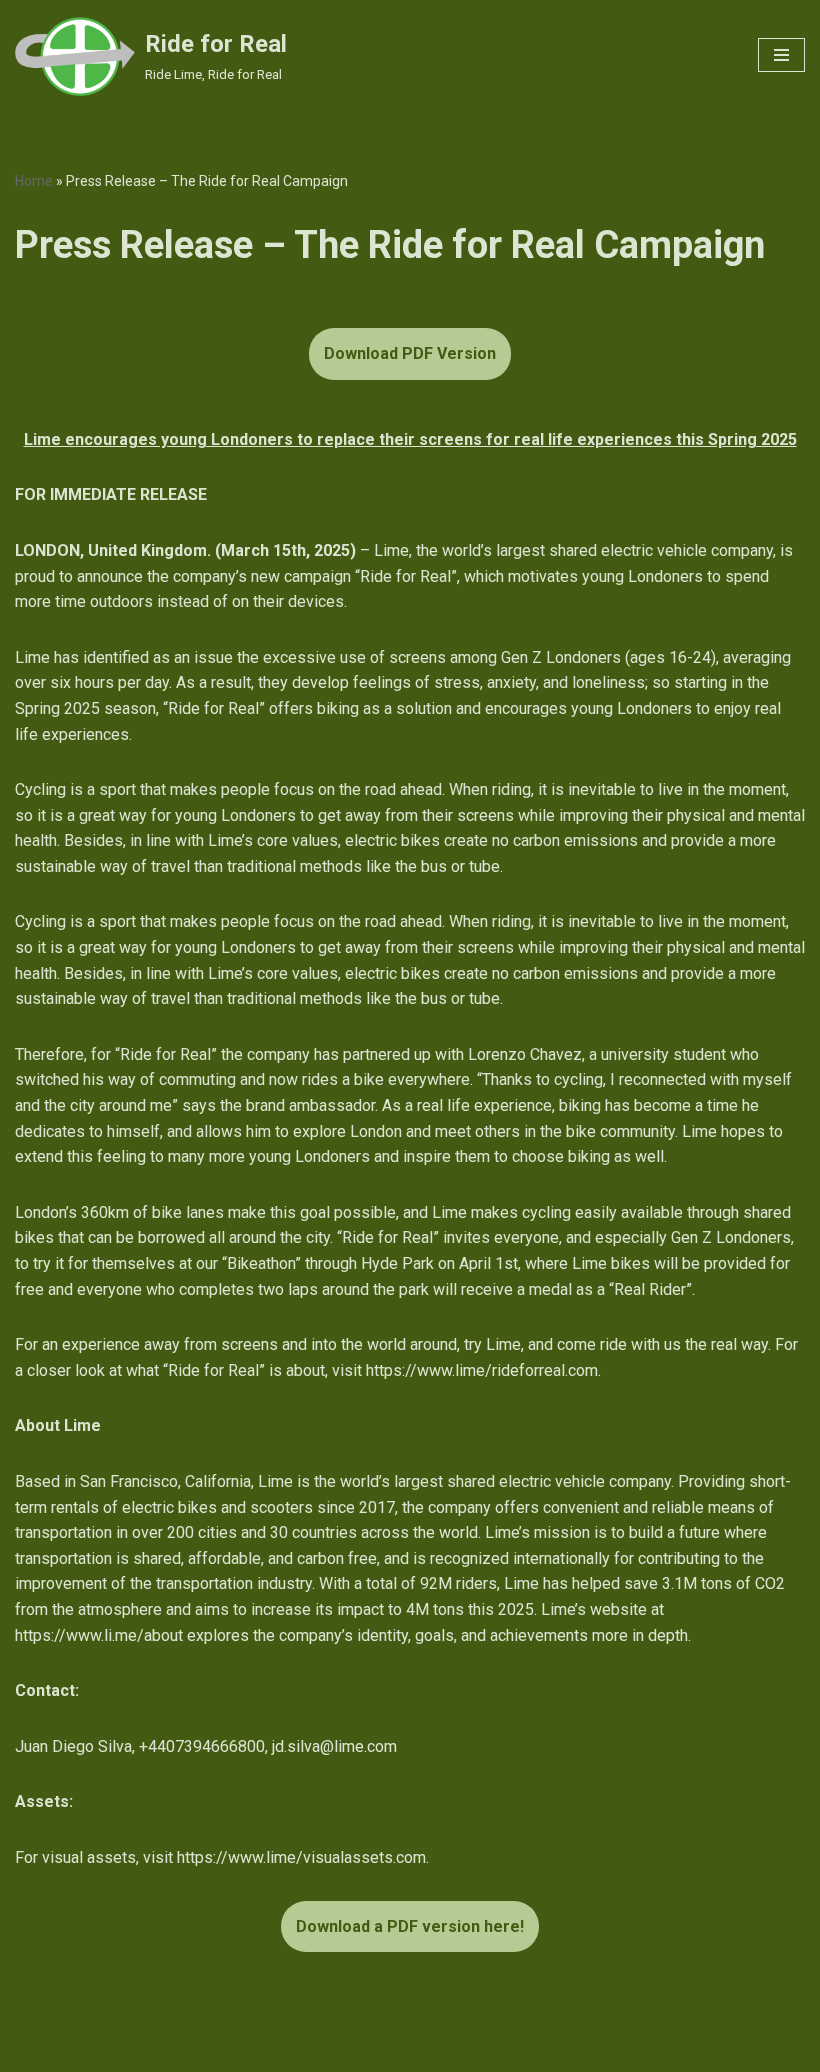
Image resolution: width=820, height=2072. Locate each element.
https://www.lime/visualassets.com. (303, 1857)
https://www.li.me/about (99, 1635)
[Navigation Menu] (781, 55)
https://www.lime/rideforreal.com (482, 1370)
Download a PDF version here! (410, 1926)
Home (34, 181)
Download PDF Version (410, 353)
